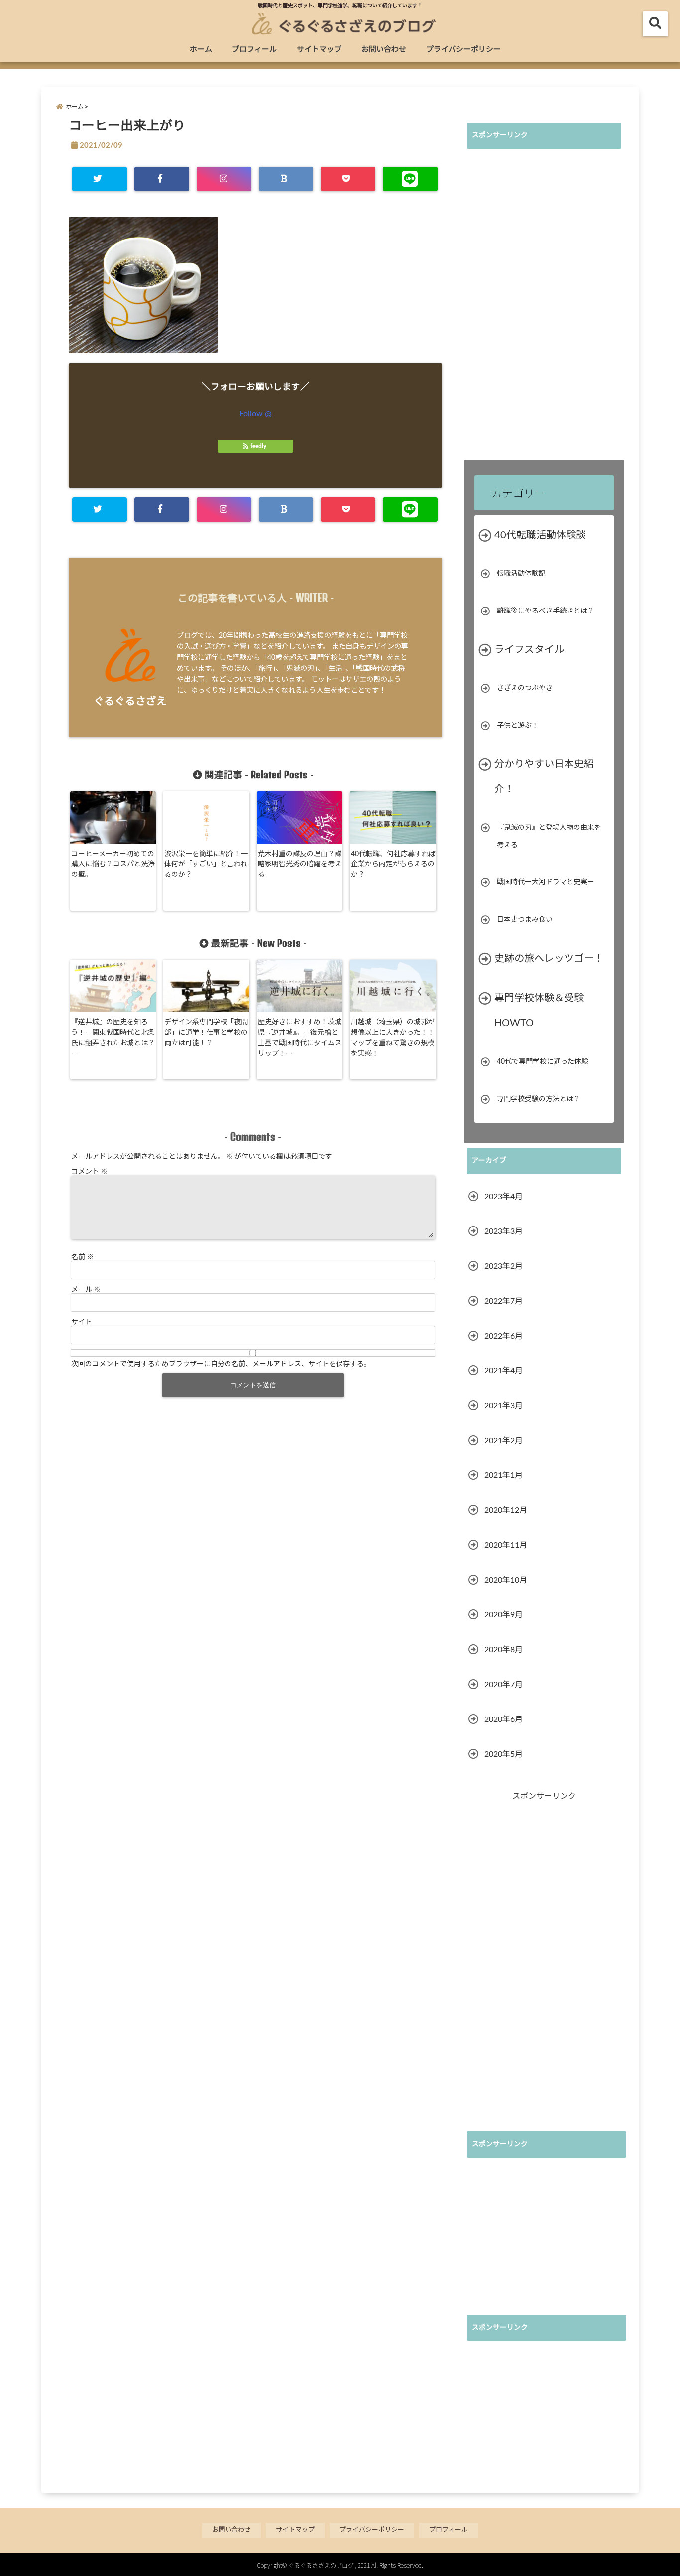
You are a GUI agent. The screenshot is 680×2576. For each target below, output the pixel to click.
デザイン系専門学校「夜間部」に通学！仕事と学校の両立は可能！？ (206, 1033)
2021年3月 (504, 1406)
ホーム (201, 50)
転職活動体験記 (521, 574)
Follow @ (255, 414)
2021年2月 (504, 1441)
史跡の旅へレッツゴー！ (549, 959)
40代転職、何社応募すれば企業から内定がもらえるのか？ (393, 864)
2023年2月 (504, 1266)
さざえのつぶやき (525, 688)
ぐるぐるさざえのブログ (321, 2565)
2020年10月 (506, 1580)
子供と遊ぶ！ (518, 726)
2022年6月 (504, 1336)
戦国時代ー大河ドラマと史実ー (546, 882)
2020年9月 (504, 1615)
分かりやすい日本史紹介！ (544, 777)
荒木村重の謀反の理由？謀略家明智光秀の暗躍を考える (300, 864)
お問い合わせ (384, 50)
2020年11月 (506, 1545)
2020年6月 (504, 1719)
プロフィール (254, 50)
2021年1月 (504, 1475)
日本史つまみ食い (525, 920)
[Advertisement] (542, 306)
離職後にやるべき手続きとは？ (546, 611)
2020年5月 (504, 1754)
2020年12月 (506, 1510)
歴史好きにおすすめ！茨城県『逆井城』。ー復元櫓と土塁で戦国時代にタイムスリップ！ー (300, 1038)
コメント (89, 1171)
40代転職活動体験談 (540, 535)
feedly (258, 446)
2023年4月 (504, 1197)
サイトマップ (319, 50)
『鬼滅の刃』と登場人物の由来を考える (549, 836)
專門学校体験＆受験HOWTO (539, 1011)
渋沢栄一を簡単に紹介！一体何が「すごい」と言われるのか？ (206, 864)
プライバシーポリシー (463, 50)
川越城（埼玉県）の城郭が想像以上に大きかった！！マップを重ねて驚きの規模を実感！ (393, 1038)
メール (86, 1289)
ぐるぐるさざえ (130, 701)
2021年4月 (504, 1371)
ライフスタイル (529, 650)
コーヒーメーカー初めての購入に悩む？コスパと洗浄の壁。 (113, 864)
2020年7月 (504, 1685)
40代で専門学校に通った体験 (543, 1062)
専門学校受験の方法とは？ (539, 1099)
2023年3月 (504, 1231)
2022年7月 (504, 1301)
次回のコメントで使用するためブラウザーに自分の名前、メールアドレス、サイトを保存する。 (221, 1363)
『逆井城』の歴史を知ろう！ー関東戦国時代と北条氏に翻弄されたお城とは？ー (113, 1038)
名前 (82, 1256)
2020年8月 (504, 1650)
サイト (82, 1321)
